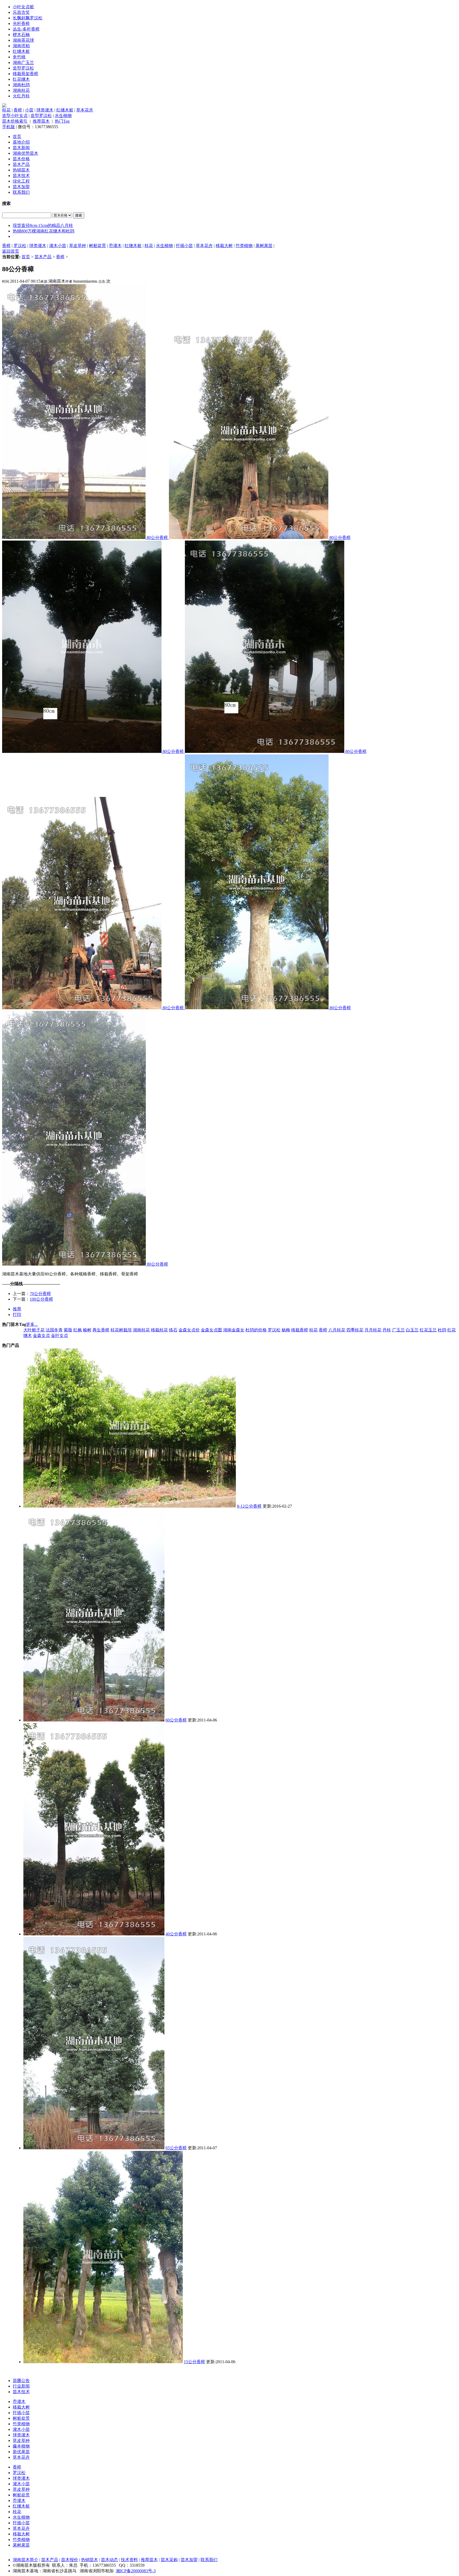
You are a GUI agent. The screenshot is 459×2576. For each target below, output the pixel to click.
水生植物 (63, 116)
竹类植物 (244, 246)
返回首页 (11, 251)
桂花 (6, 110)
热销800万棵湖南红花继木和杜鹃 (44, 231)
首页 (17, 137)
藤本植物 (21, 2446)
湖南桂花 (21, 90)
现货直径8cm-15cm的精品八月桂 (43, 225)
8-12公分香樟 (249, 1506)
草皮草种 (78, 246)
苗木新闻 (21, 148)
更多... (32, 1324)
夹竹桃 (19, 57)
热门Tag (62, 121)
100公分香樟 (41, 1299)
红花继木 (21, 79)
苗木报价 (70, 2560)
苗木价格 (21, 159)
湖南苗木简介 (25, 2560)
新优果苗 (21, 2452)
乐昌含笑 (21, 12)
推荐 (17, 1309)
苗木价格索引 (15, 121)
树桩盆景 (97, 246)
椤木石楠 (21, 35)
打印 (17, 1315)
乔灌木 (115, 246)
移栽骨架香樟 (25, 74)
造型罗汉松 (23, 68)
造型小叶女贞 (15, 116)
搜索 (79, 215)
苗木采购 (169, 2560)
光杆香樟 (21, 23)
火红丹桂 (21, 96)
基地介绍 (21, 142)
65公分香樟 (176, 2148)
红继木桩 (21, 51)
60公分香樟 (176, 1720)
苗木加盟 (21, 187)
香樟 (18, 110)
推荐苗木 (41, 121)
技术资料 (129, 2560)
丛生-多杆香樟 (26, 29)
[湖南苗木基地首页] (4, 106)
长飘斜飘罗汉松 (28, 18)
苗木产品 (21, 164)
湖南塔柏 (21, 46)
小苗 (29, 110)
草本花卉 (85, 110)
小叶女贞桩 (23, 7)
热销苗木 (21, 170)
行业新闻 (21, 2386)
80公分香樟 (158, 538)
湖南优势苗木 (25, 153)
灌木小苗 (58, 246)
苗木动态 (109, 2560)
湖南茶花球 (23, 40)
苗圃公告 (21, 2381)
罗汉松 (20, 246)
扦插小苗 (184, 246)
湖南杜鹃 (21, 85)
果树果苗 (264, 246)
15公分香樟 (194, 2362)
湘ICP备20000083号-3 (136, 2571)
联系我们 (21, 192)
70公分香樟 (40, 1294)
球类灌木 (45, 110)
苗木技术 (21, 176)
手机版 (8, 127)
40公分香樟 (176, 1934)
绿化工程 (21, 181)
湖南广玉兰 (23, 62)
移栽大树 (224, 246)
